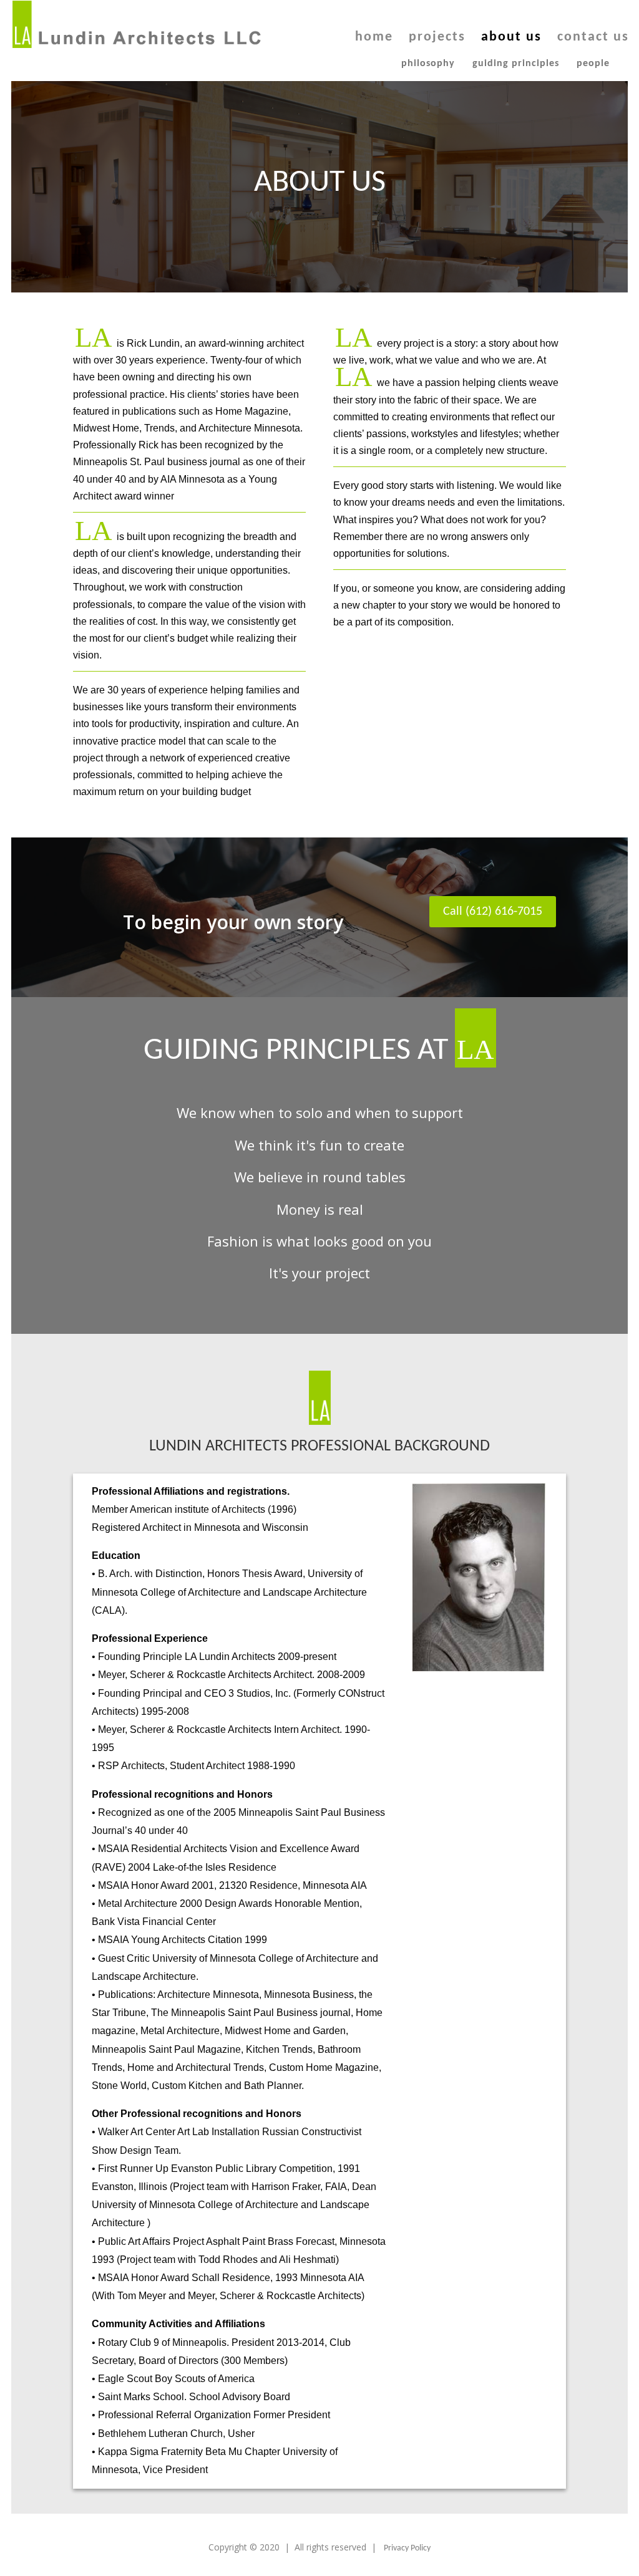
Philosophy (428, 64)
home (374, 39)
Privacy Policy (407, 2548)
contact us (593, 39)
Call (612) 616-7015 (493, 912)
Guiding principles (516, 64)
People (593, 64)
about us (511, 39)
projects (437, 39)
